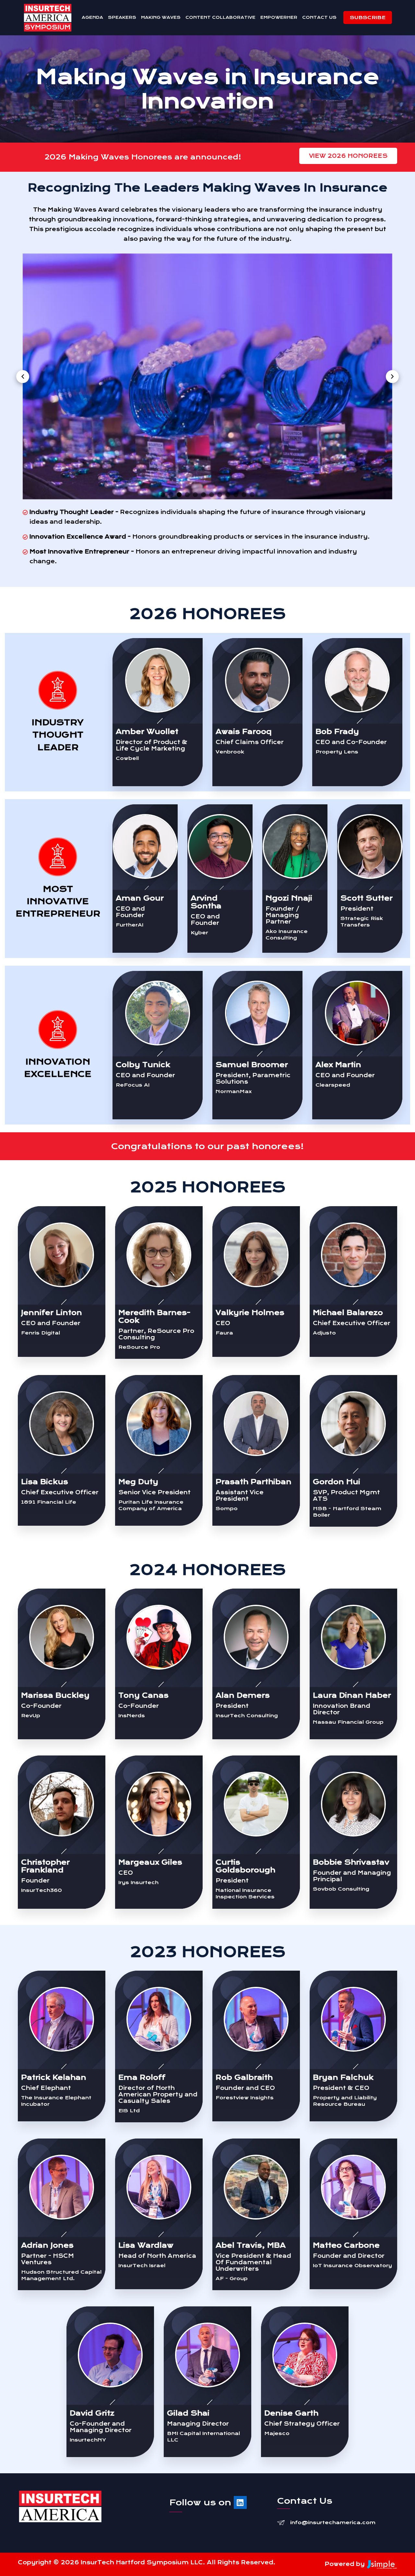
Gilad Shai (188, 2413)
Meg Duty (138, 1482)
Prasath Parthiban (254, 1482)
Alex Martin (338, 1065)
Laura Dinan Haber (352, 1695)
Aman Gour (140, 898)
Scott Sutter (367, 898)
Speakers (122, 17)
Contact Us (319, 17)
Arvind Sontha (206, 902)
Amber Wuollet (147, 732)
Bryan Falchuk (343, 2077)
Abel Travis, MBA (251, 2245)
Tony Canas (143, 1695)
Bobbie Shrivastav (351, 1862)
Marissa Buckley (55, 1695)
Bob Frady (337, 732)
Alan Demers (243, 1695)
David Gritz (92, 2413)
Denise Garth (291, 2413)
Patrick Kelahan (54, 2077)
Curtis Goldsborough (245, 1866)
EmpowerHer (279, 17)
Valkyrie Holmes (250, 1313)
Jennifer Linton (52, 1313)
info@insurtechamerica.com (333, 2523)
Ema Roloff (142, 2077)
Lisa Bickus (45, 1482)
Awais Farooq (244, 732)
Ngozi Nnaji (289, 898)
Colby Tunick (143, 1065)
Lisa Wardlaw (146, 2245)
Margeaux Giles (150, 1862)
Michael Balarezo (348, 1313)
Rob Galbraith (244, 2077)
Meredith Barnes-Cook (154, 1317)
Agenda (92, 17)
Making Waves (161, 17)
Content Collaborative (220, 17)
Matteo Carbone (346, 2245)
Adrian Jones (47, 2245)
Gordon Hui (337, 1482)
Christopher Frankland (45, 1866)
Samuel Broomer (252, 1065)
